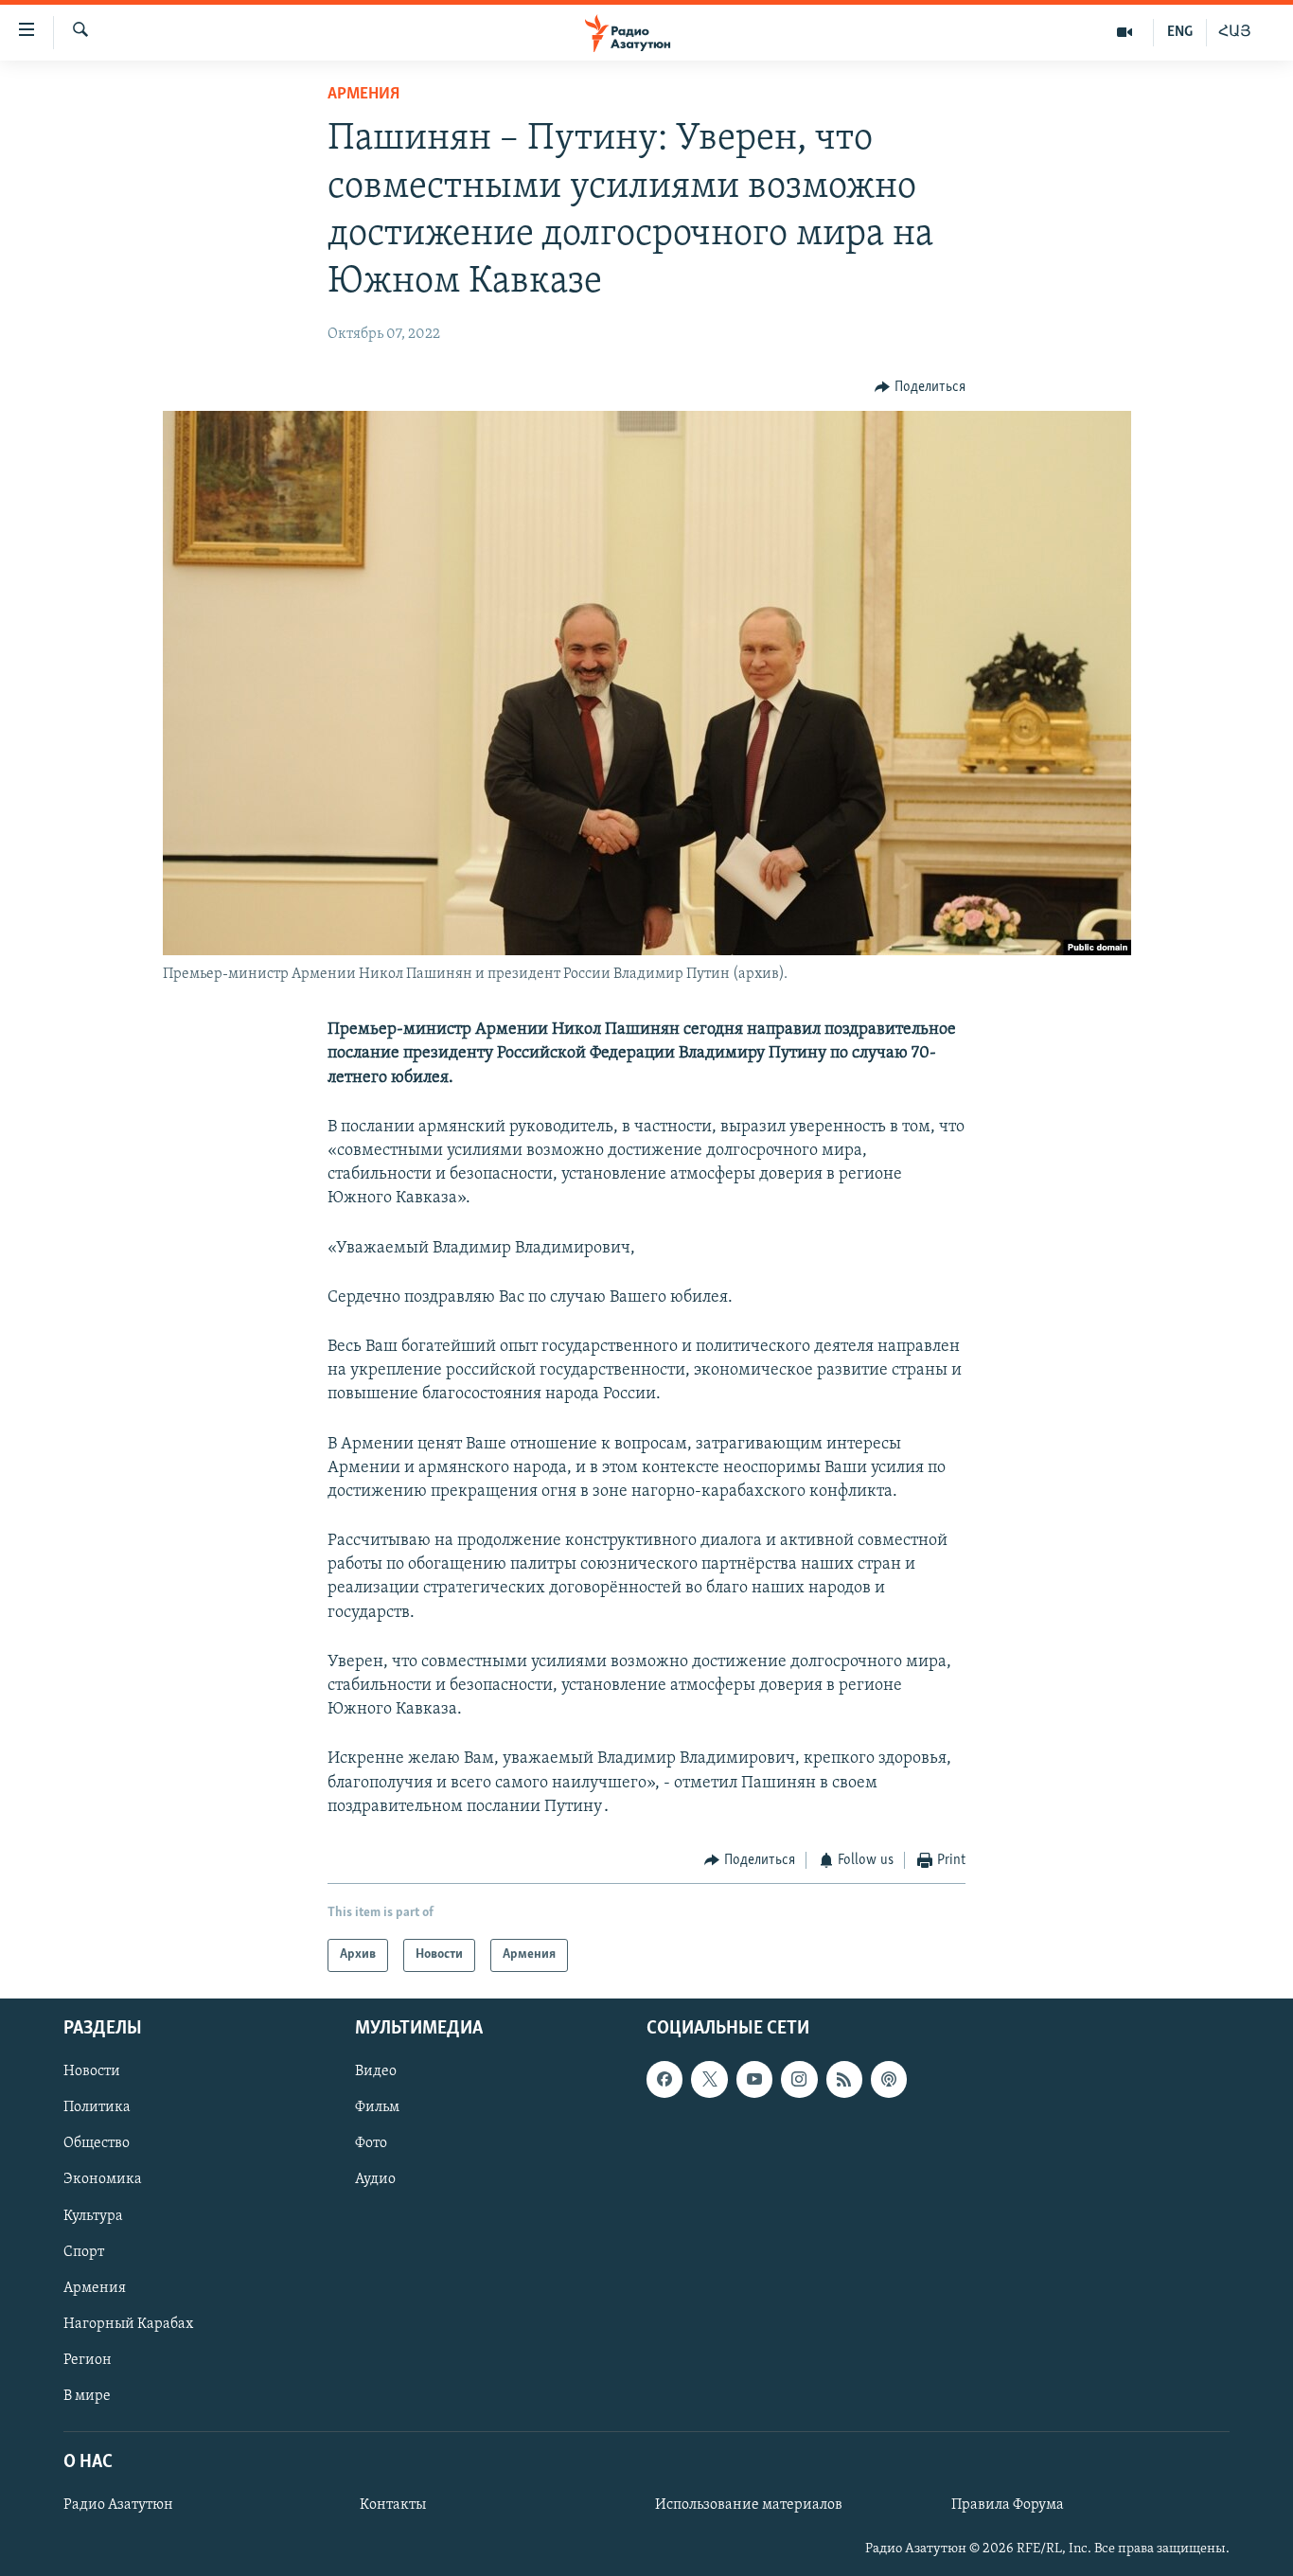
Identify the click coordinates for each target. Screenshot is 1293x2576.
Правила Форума (1008, 2505)
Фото (371, 2143)
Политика (97, 2107)
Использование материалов (749, 2505)
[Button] (920, 387)
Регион (88, 2359)
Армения (363, 95)
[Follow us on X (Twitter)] (709, 2079)
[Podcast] (889, 2079)
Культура (93, 2215)
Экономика (103, 2179)
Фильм (377, 2107)
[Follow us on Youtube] (754, 2079)
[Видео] (1125, 32)
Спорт (84, 2251)
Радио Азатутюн (118, 2505)
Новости (92, 2071)
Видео (376, 2071)
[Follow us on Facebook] (664, 2079)
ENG (1180, 32)
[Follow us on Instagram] (799, 2079)
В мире (87, 2395)
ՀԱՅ (1235, 32)
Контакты (393, 2505)
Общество (97, 2143)
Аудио (375, 2179)
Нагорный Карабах (128, 2323)
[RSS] (844, 2079)
